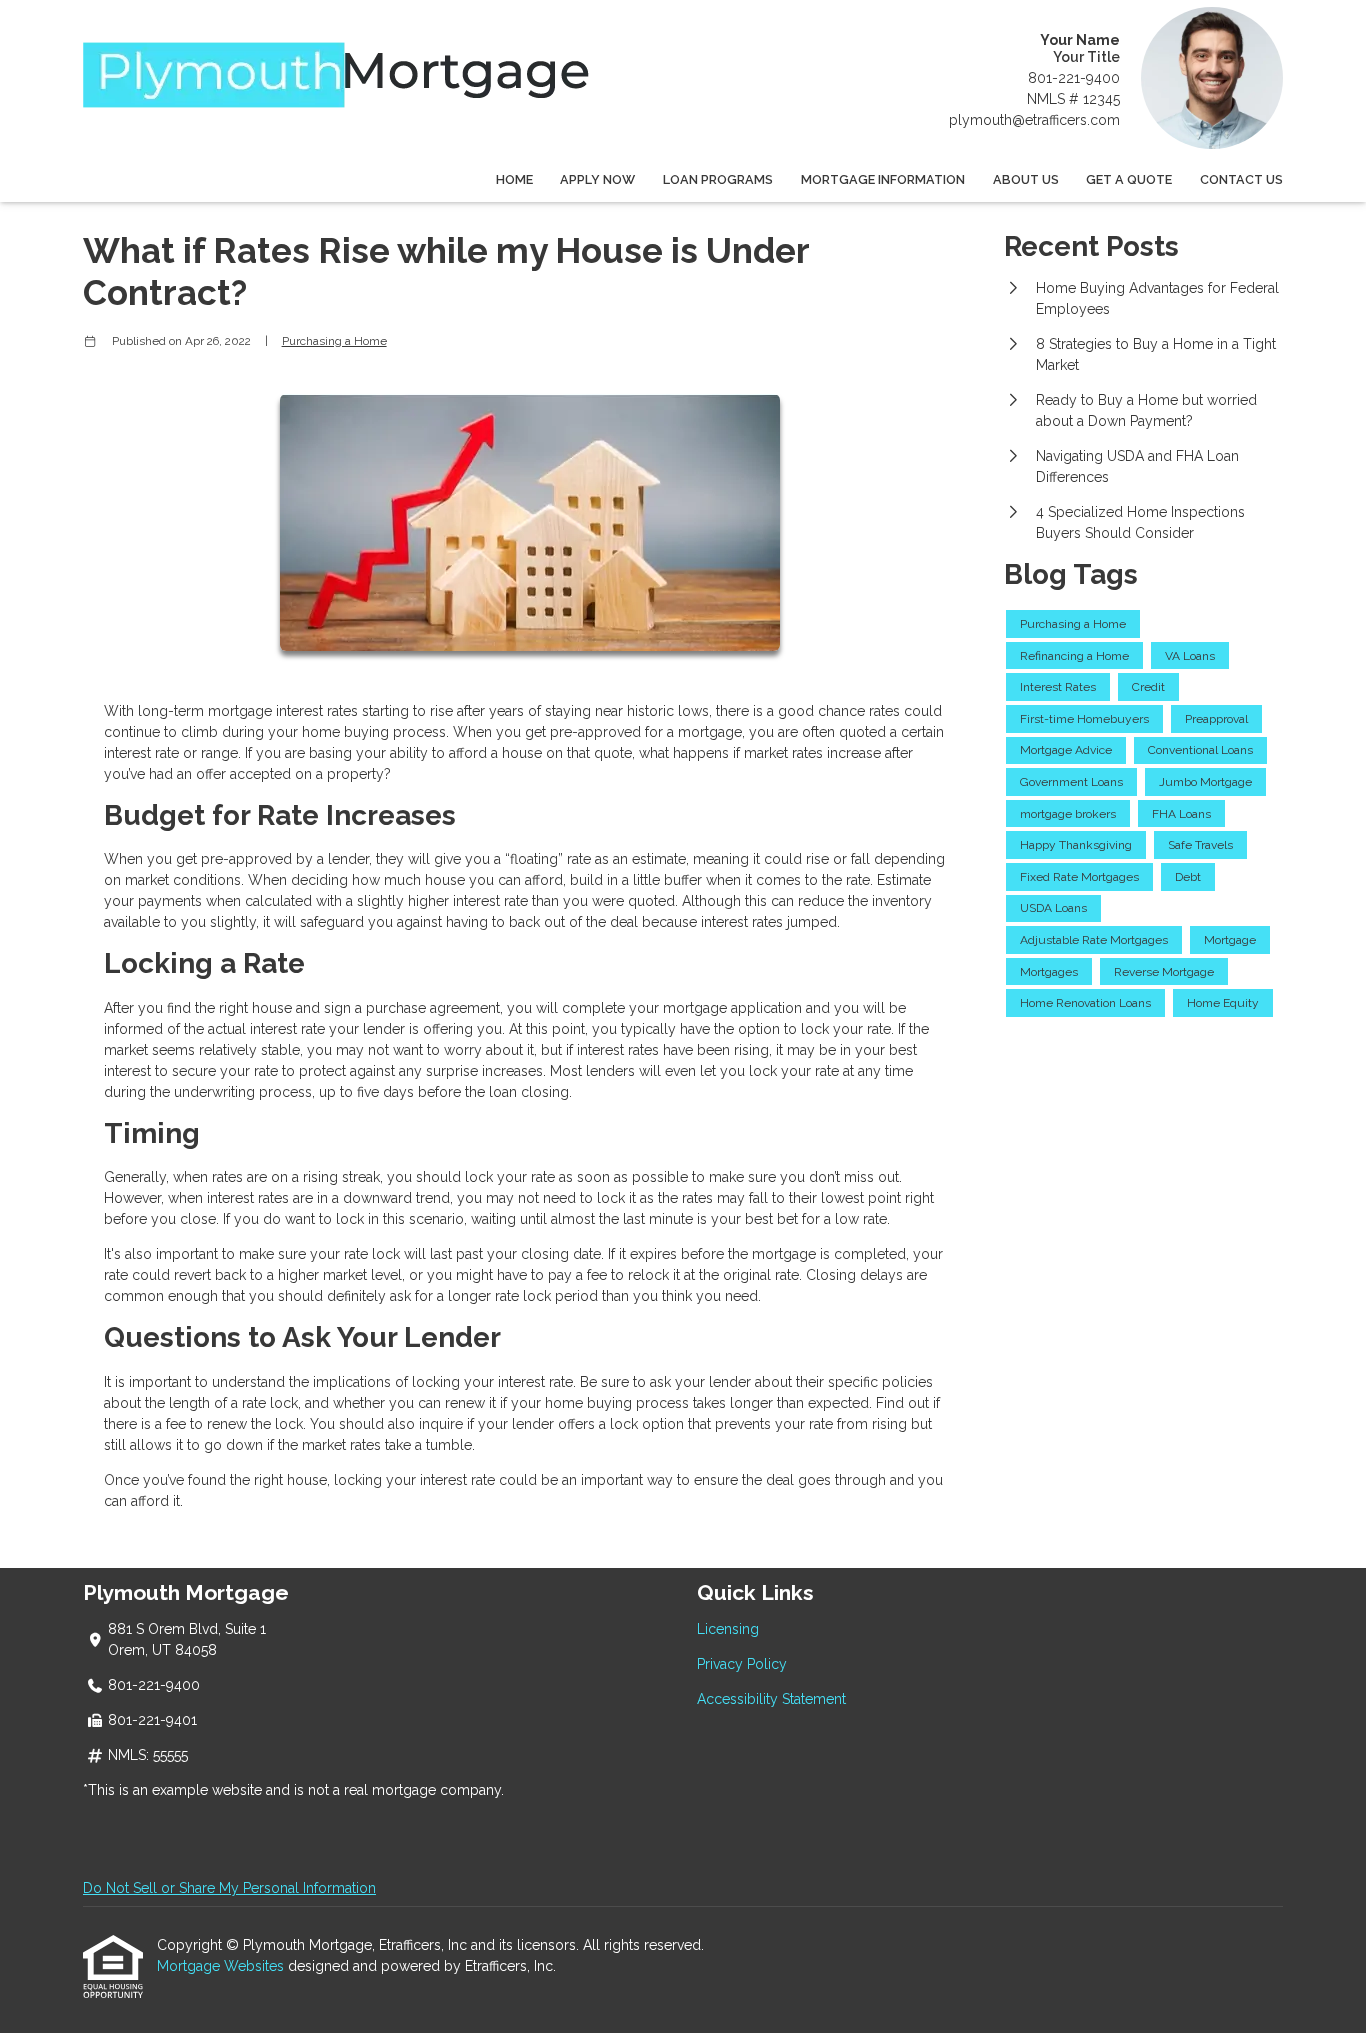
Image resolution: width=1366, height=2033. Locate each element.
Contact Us (1241, 179)
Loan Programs (718, 179)
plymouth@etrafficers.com (1034, 120)
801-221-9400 (1074, 78)
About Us (1026, 179)
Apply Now (597, 179)
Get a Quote (1129, 179)
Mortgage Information (883, 179)
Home (514, 179)
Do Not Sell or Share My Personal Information (229, 1888)
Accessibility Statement (771, 1699)
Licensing (728, 1629)
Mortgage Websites (222, 1966)
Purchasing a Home (334, 341)
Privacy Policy (742, 1664)
